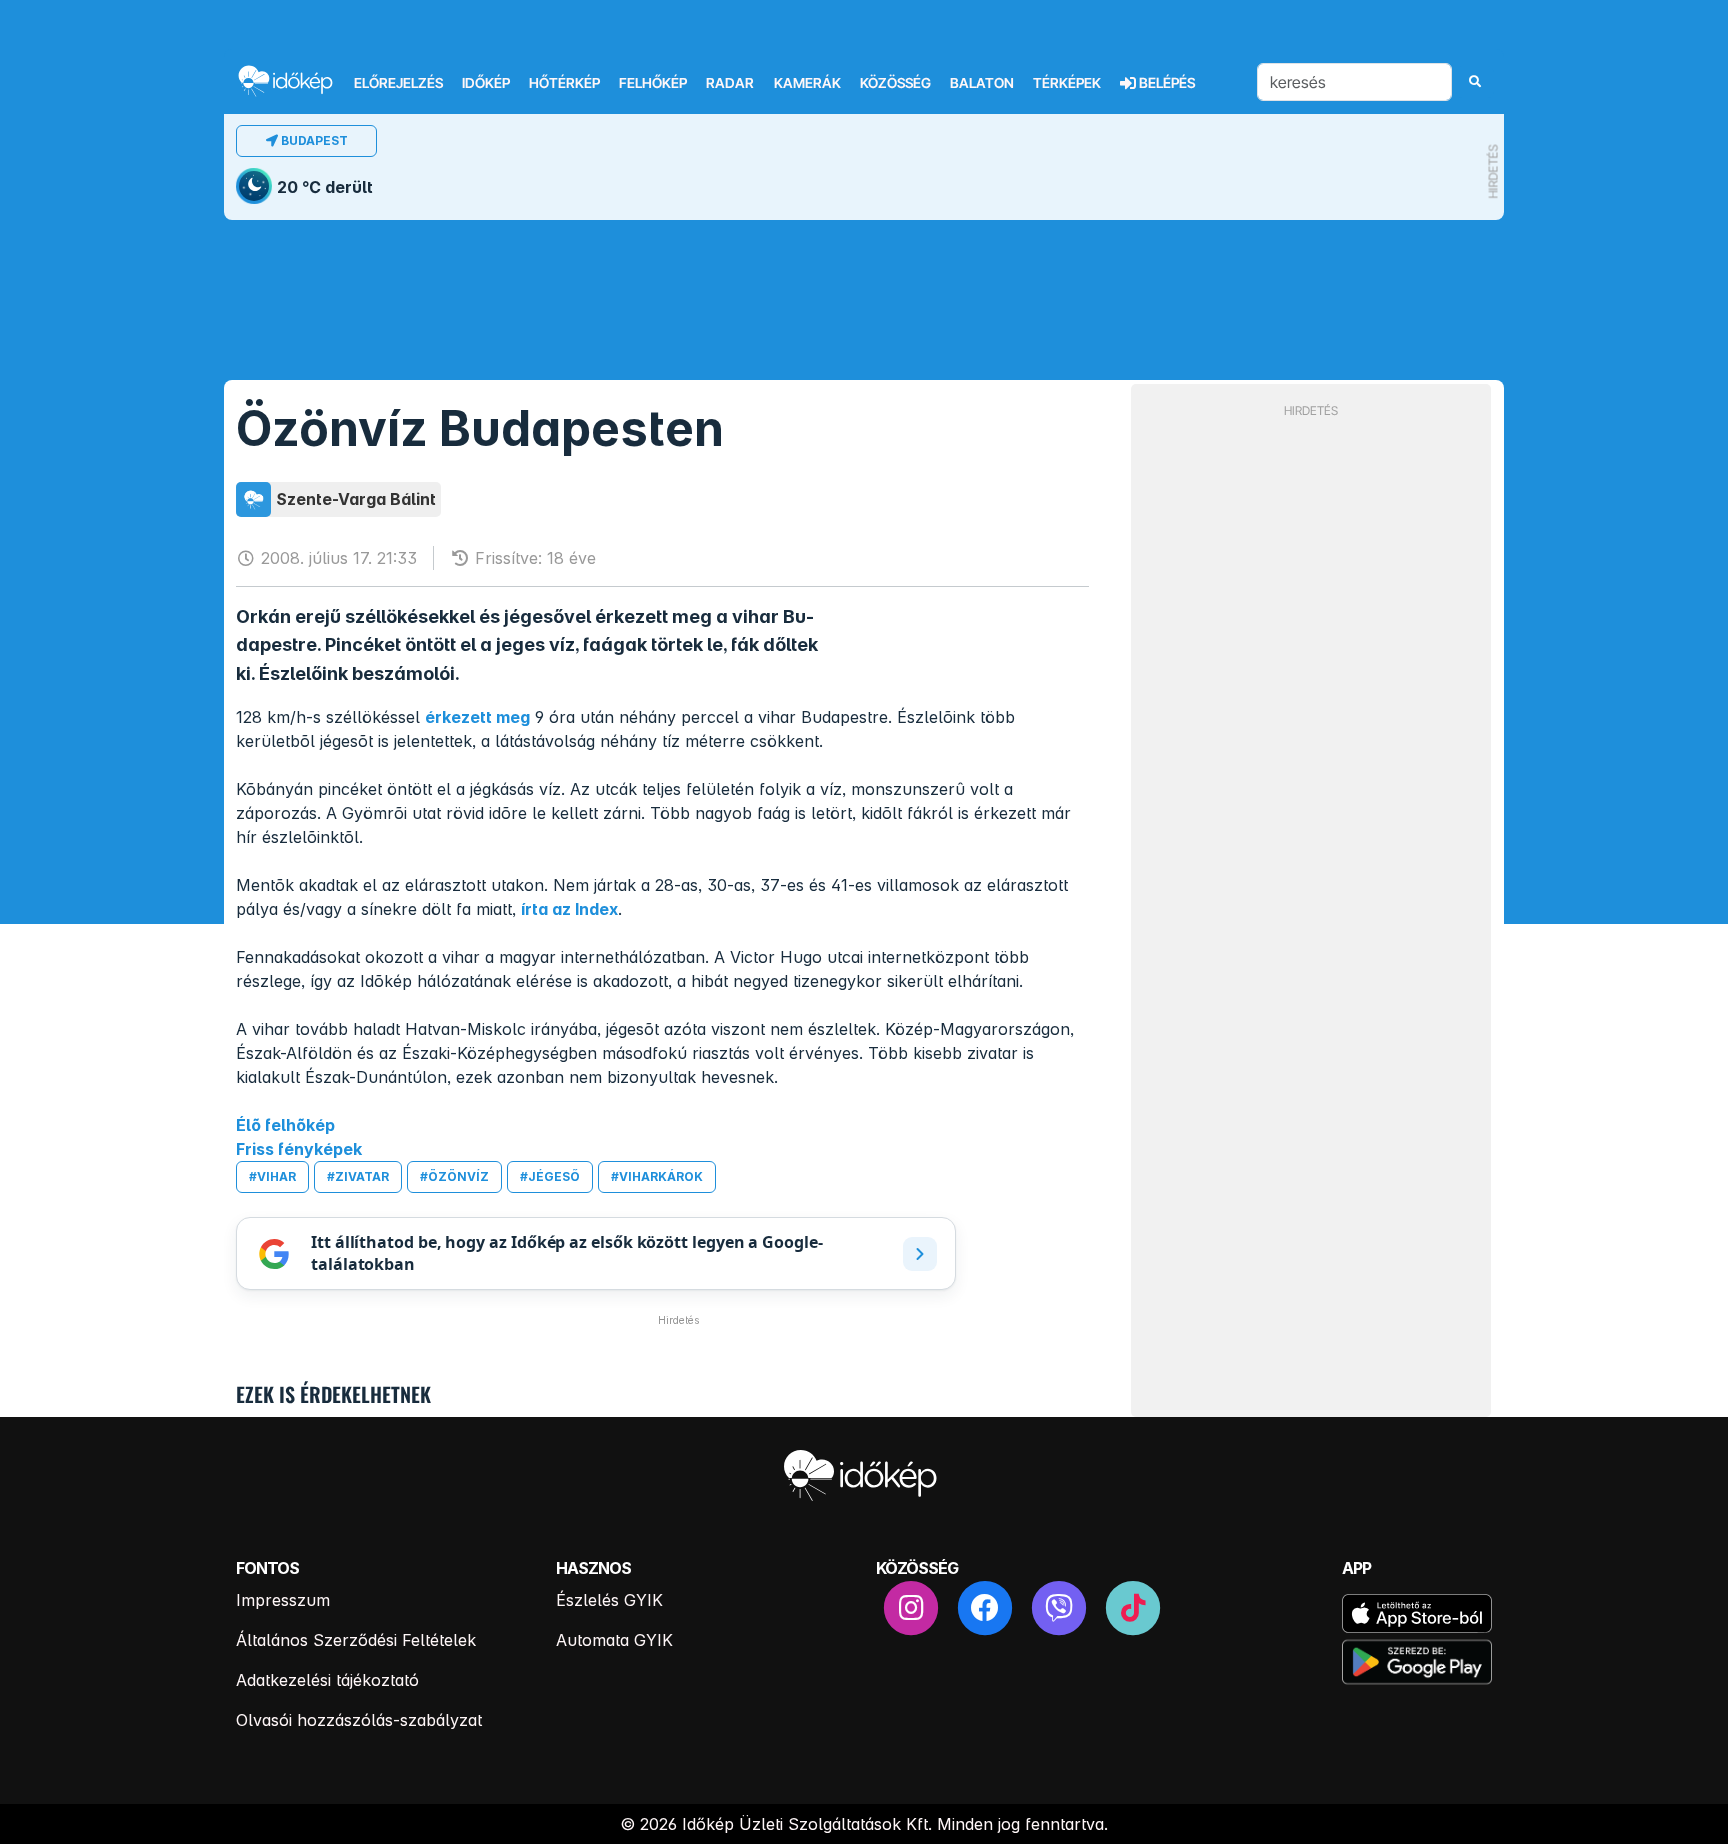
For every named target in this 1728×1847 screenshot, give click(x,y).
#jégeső (550, 1176)
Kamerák (807, 83)
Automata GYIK (614, 1640)
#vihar (272, 1176)
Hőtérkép (564, 83)
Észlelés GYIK (609, 1600)
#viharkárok (657, 1176)
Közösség (895, 83)
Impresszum (283, 1600)
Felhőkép (653, 83)
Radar (730, 83)
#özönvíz (454, 1176)
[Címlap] (294, 80)
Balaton (982, 83)
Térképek (1067, 83)
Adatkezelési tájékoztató (327, 1680)
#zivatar (358, 1176)
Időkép (486, 83)
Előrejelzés (398, 83)
